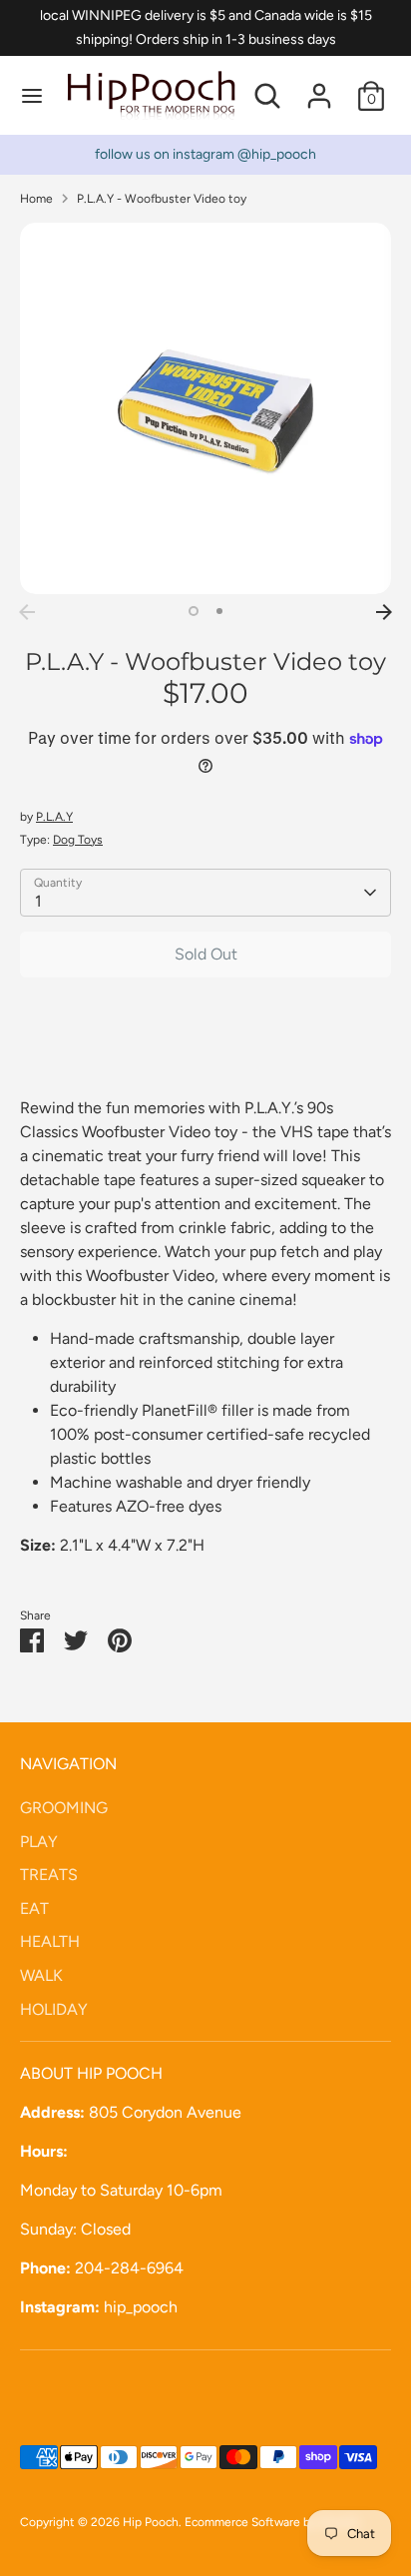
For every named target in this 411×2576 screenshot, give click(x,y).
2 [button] (219, 611)
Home (36, 199)
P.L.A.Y (54, 817)
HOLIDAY (54, 2009)
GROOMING (64, 1808)
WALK (41, 1975)
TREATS (49, 1875)
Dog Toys (78, 840)
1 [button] (194, 611)
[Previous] (27, 612)
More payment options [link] (206, 1064)
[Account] (319, 87)
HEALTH (50, 1941)
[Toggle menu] (32, 95)
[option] (205, 408)
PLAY (39, 1842)
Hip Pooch (151, 2522)
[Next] (384, 612)
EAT (34, 1909)
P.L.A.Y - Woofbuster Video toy (162, 199)
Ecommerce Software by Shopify (272, 2522)
